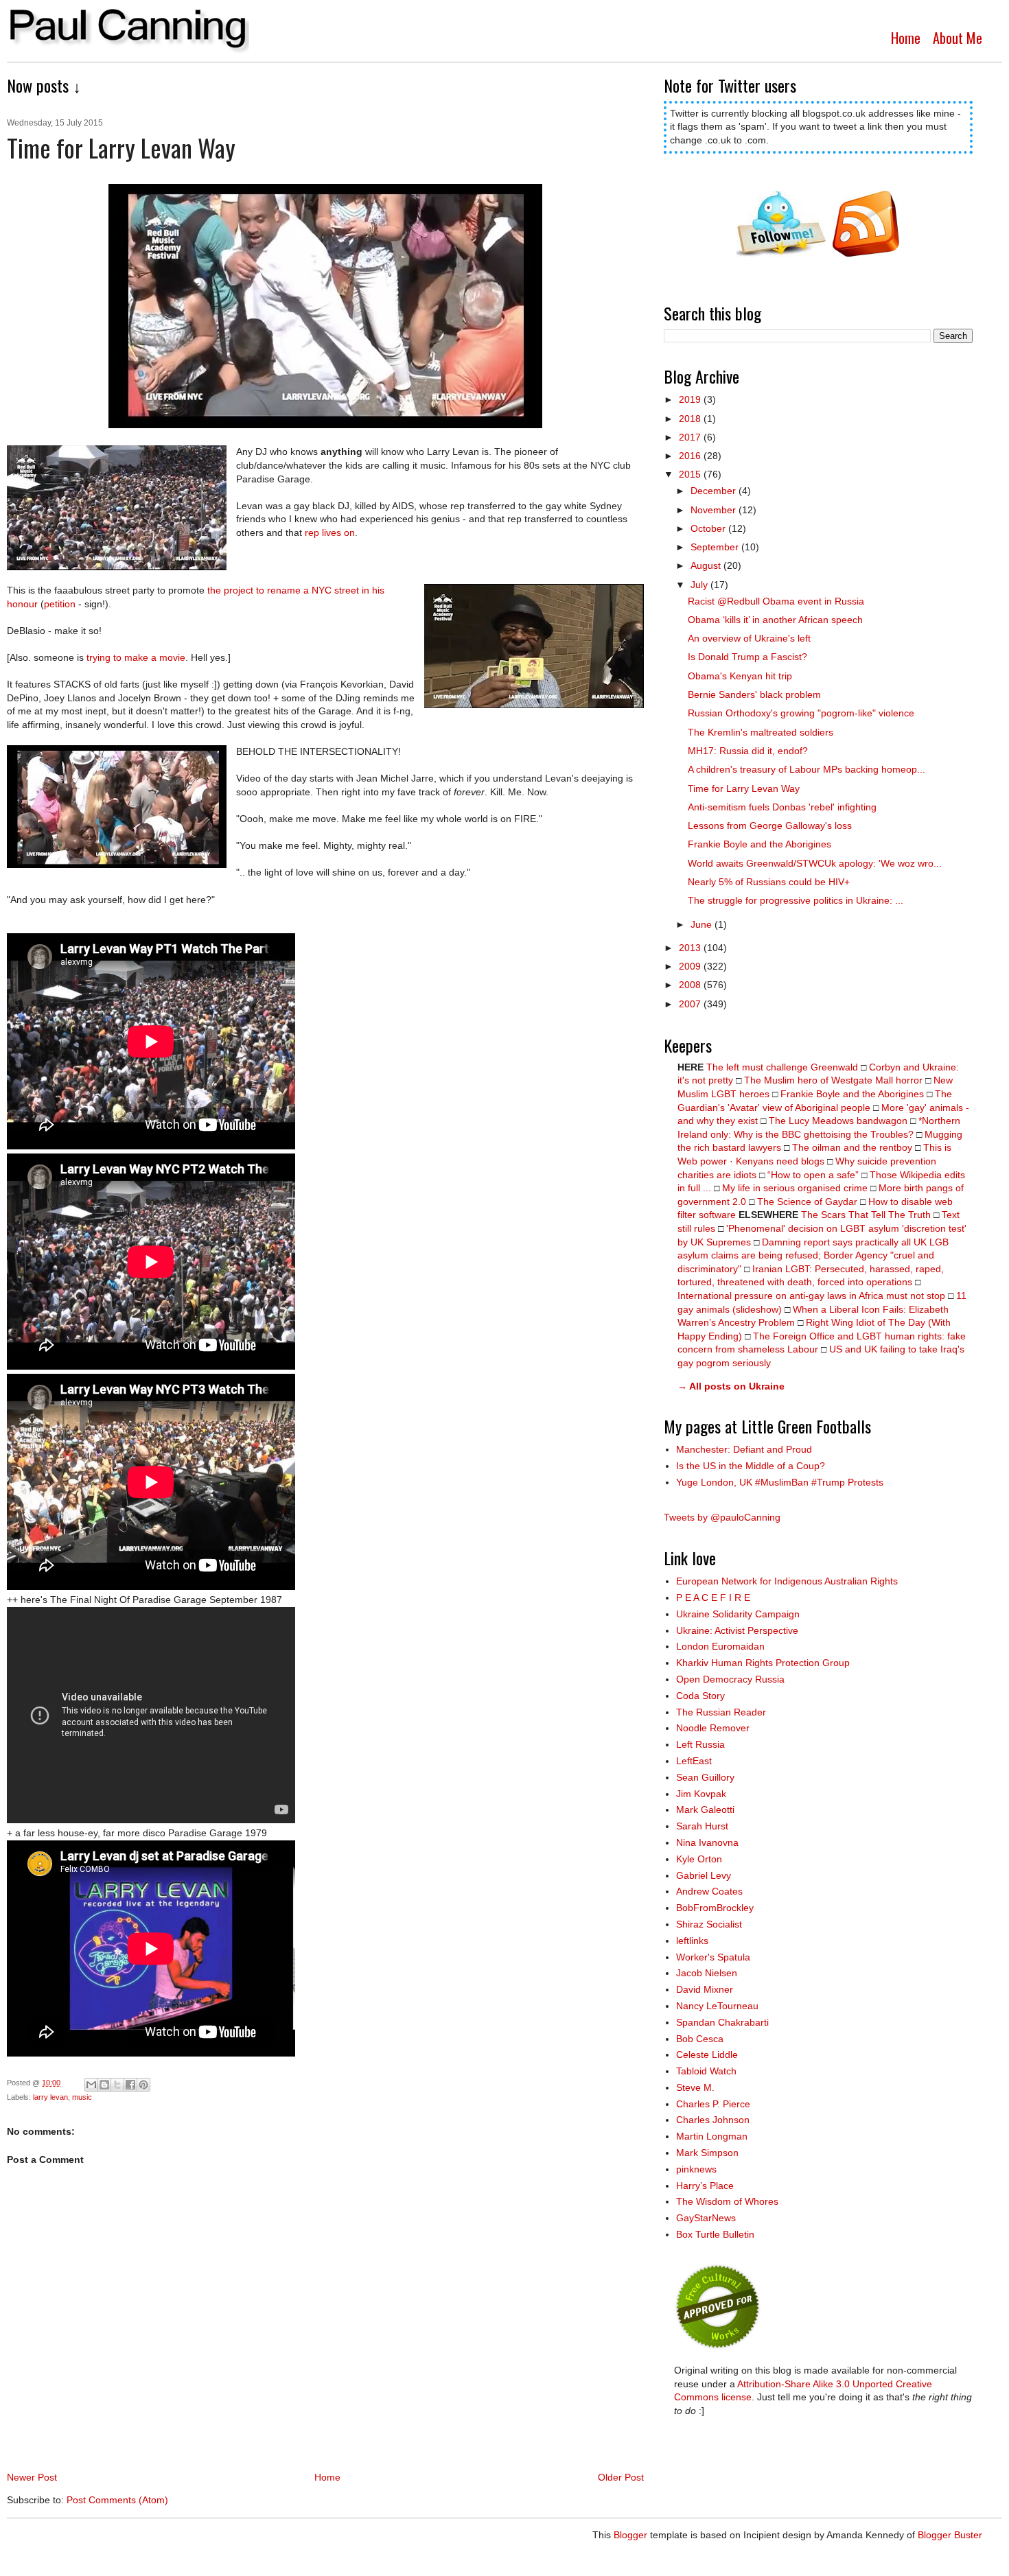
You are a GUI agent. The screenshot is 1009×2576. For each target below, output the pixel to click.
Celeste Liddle (707, 2054)
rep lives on (330, 532)
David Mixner (705, 1989)
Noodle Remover (713, 1728)
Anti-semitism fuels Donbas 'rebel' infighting (782, 807)
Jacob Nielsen (707, 1973)
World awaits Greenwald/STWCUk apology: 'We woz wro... (815, 863)
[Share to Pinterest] (143, 2085)
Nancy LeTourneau (717, 2006)
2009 (691, 966)
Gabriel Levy (704, 1875)
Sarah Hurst (702, 1826)
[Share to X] (117, 2085)
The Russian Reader (721, 1712)
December (715, 491)
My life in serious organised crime (795, 1188)
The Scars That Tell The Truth (866, 1215)
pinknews (696, 2169)
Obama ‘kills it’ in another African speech (775, 620)
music (82, 2097)
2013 (691, 948)
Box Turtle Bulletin (715, 2234)
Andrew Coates (709, 1891)
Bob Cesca (700, 2039)
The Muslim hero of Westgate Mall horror (833, 1080)
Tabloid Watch (706, 2071)
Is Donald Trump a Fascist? (747, 657)
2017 (691, 437)
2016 (691, 456)
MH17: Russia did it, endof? (748, 751)
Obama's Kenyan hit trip (740, 676)
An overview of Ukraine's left (749, 638)
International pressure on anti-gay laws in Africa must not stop (811, 1296)
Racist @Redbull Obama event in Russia (776, 601)
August (707, 565)
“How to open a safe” (813, 1175)
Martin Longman (712, 2136)
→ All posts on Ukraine (731, 1386)
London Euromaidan (720, 1646)
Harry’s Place (705, 2186)
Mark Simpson (707, 2153)
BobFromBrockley (715, 1908)
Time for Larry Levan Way (744, 788)
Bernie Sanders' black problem (754, 694)
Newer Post (32, 2477)
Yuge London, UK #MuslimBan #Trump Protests (780, 1482)
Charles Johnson (713, 2120)
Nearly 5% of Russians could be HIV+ (769, 882)
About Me (958, 38)
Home (906, 38)
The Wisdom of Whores (727, 2201)
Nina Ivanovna (707, 1842)
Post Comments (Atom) (117, 2500)
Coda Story (700, 1696)
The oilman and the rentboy (852, 1147)
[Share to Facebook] (130, 2085)
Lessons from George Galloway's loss (770, 826)
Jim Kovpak (701, 1794)
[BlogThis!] (104, 2085)
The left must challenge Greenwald (782, 1067)
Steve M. (695, 2087)
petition (60, 604)
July (700, 585)
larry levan (50, 2097)
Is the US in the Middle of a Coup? (751, 1466)
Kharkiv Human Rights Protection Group (763, 1663)
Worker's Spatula (713, 1957)
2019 (691, 399)
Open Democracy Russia (730, 1679)
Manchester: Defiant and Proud (744, 1449)
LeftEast (694, 1761)
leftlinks (692, 1941)
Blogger (630, 2535)
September (716, 547)
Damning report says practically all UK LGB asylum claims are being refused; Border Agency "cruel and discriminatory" (813, 1255)
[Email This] (91, 2085)
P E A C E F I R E (713, 1597)
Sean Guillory (705, 1777)
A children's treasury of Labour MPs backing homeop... (807, 769)
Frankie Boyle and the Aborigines (759, 844)
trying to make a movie (136, 657)
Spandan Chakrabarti (722, 2022)
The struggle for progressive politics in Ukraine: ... (796, 900)
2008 (691, 985)
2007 (691, 1004)
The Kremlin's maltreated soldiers (761, 732)
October (709, 528)
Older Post (621, 2477)
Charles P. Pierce (713, 2104)
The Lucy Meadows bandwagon (838, 1121)
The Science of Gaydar (807, 1202)
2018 (691, 419)
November (715, 510)
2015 (691, 474)
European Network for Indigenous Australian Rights (787, 1581)
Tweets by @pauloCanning (722, 1517)
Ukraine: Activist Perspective (737, 1630)
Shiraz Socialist (709, 1924)
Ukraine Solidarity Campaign (738, 1614)
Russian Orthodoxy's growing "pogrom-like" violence (801, 713)
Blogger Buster (950, 2535)
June (703, 924)
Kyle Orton (699, 1859)
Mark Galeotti (705, 1810)
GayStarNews (706, 2218)
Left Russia (700, 1744)
